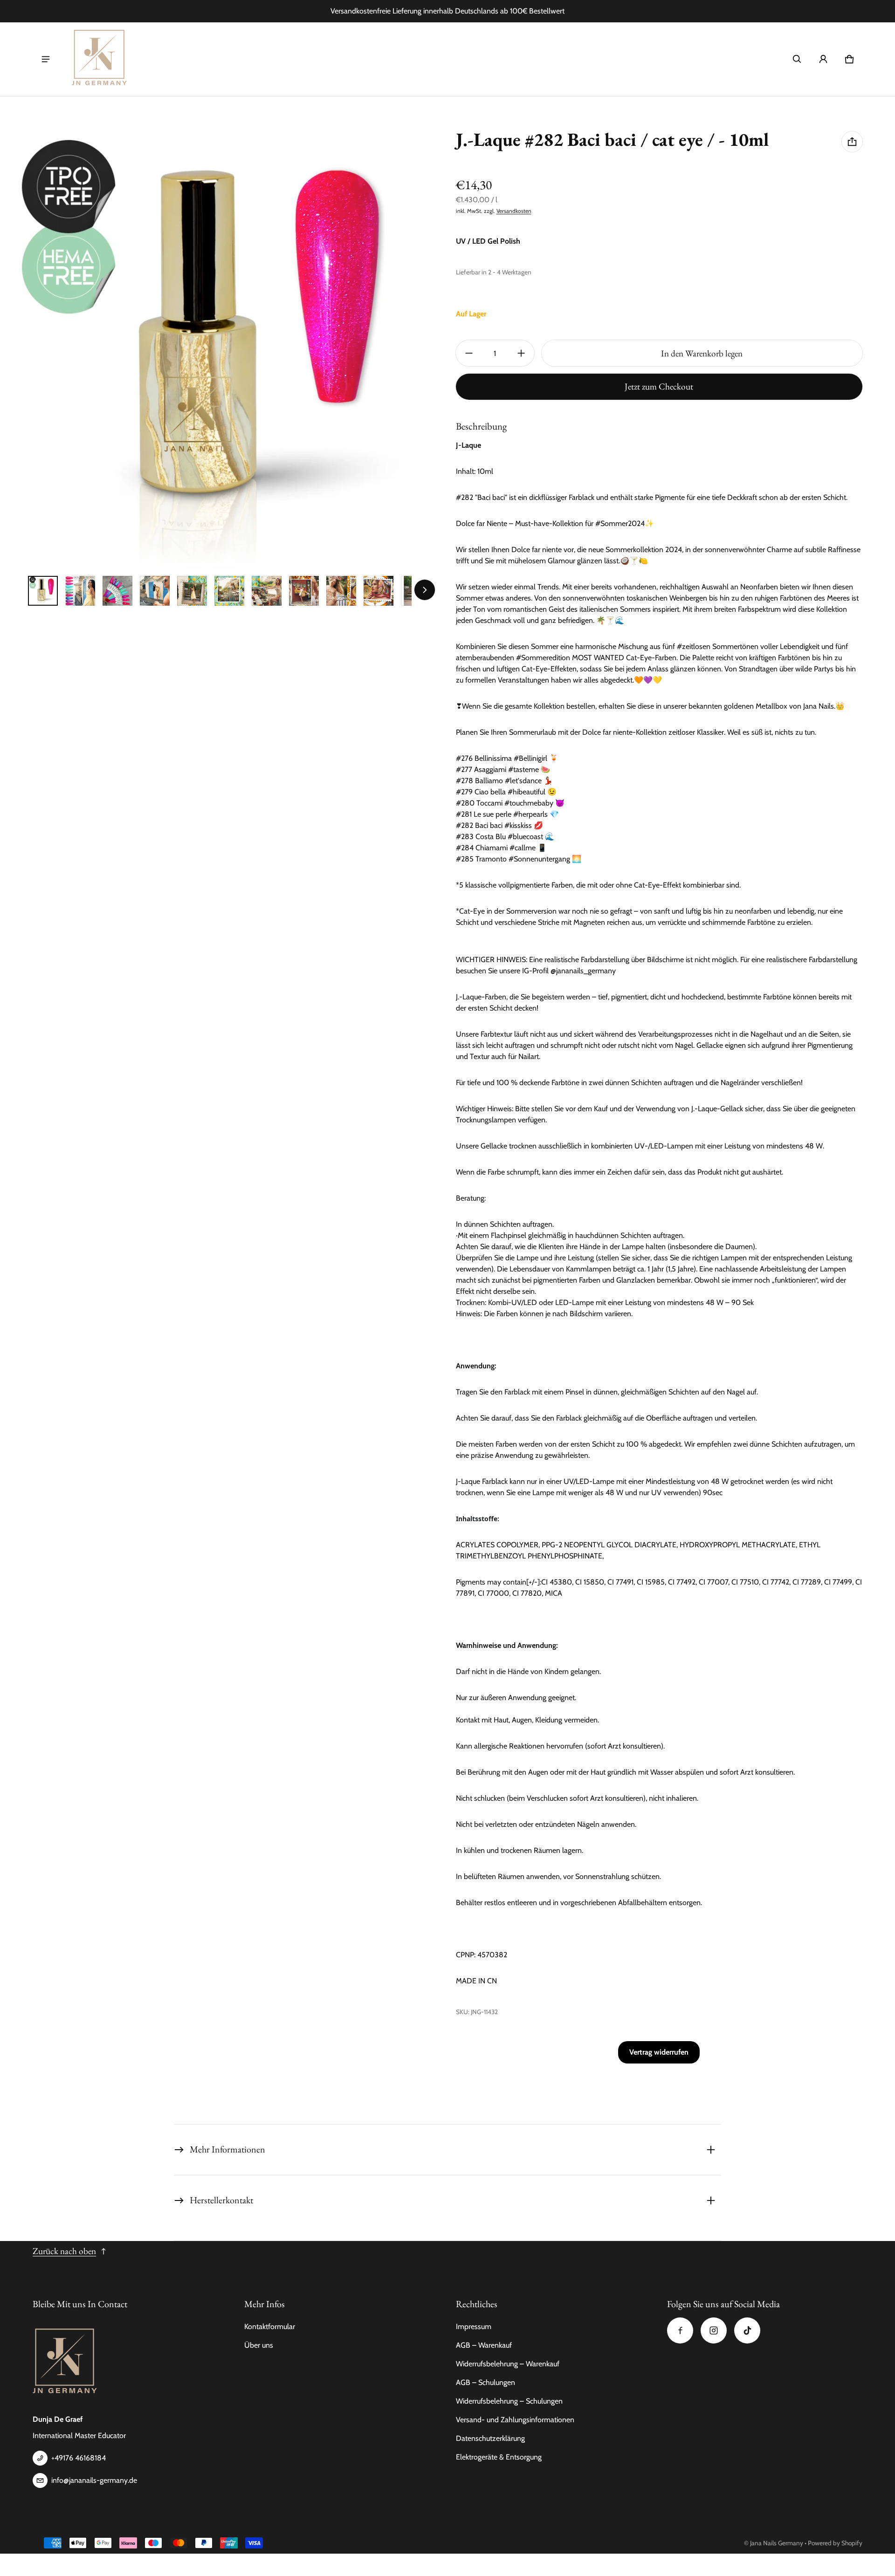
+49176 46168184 (79, 2458)
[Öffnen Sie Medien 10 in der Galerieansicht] (379, 591)
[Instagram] (714, 2330)
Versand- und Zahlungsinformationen (515, 2420)
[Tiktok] (747, 2330)
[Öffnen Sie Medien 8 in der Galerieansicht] (304, 591)
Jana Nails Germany (777, 2543)
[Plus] (521, 353)
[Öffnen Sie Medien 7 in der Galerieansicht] (267, 591)
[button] (797, 59)
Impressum (474, 2327)
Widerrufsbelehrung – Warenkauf (508, 2364)
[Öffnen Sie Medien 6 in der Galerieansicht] (229, 591)
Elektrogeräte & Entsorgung (499, 2457)
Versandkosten (514, 211)
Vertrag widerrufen (659, 2052)
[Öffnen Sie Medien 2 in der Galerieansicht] (80, 591)
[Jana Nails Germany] (100, 59)
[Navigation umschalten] (46, 59)
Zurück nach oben (64, 2251)
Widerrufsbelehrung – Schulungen (509, 2401)
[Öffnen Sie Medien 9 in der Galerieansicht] (341, 591)
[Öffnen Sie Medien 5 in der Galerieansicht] (192, 591)
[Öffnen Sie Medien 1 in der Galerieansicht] (43, 591)
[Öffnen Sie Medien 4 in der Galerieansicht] (155, 591)
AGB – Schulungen (485, 2382)
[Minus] (469, 353)
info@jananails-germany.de (94, 2480)
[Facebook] (680, 2330)
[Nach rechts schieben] (425, 590)
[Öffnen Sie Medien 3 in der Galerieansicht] (117, 591)
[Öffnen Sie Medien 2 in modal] (220, 349)
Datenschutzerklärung (490, 2438)
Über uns (259, 2345)
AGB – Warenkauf (484, 2345)
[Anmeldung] (823, 59)
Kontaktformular (270, 2327)
